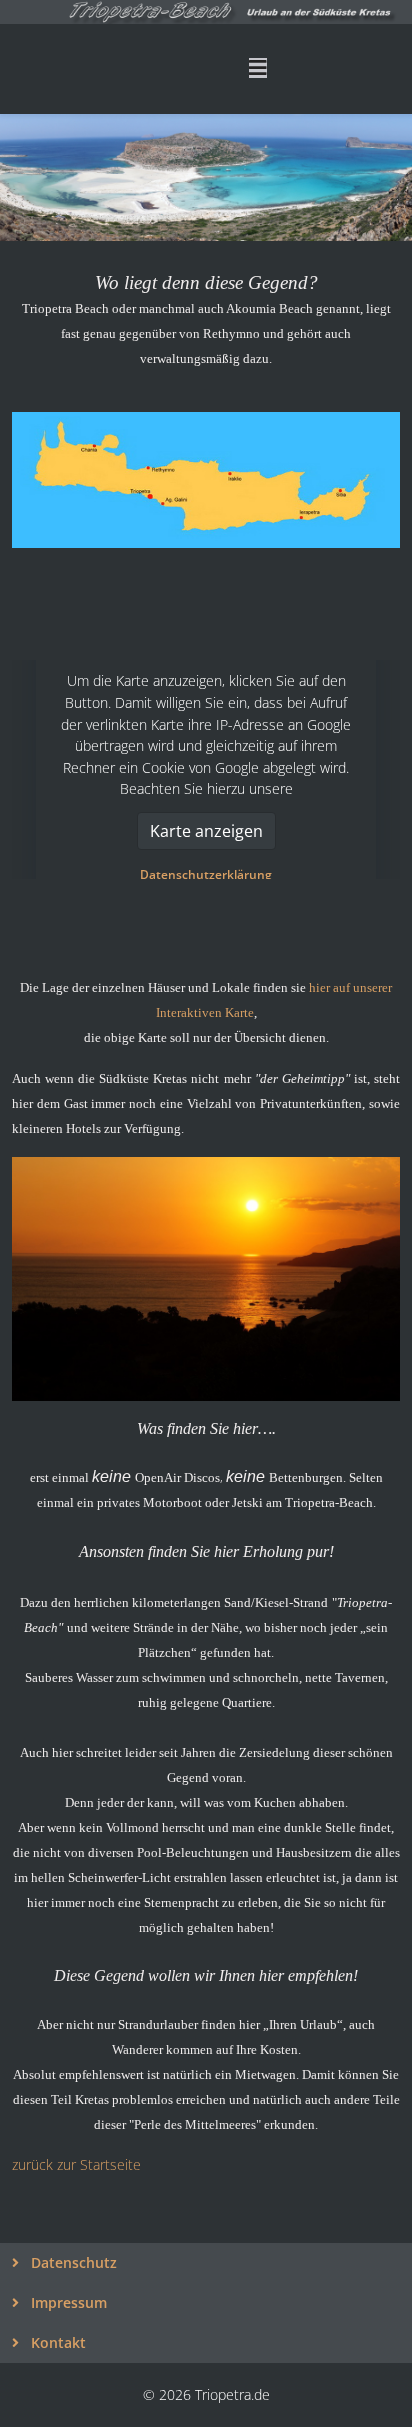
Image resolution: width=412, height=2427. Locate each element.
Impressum (67, 2302)
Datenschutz (72, 2262)
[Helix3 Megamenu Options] (258, 67)
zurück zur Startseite (76, 2164)
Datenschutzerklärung (206, 874)
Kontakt (56, 2342)
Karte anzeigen (206, 831)
